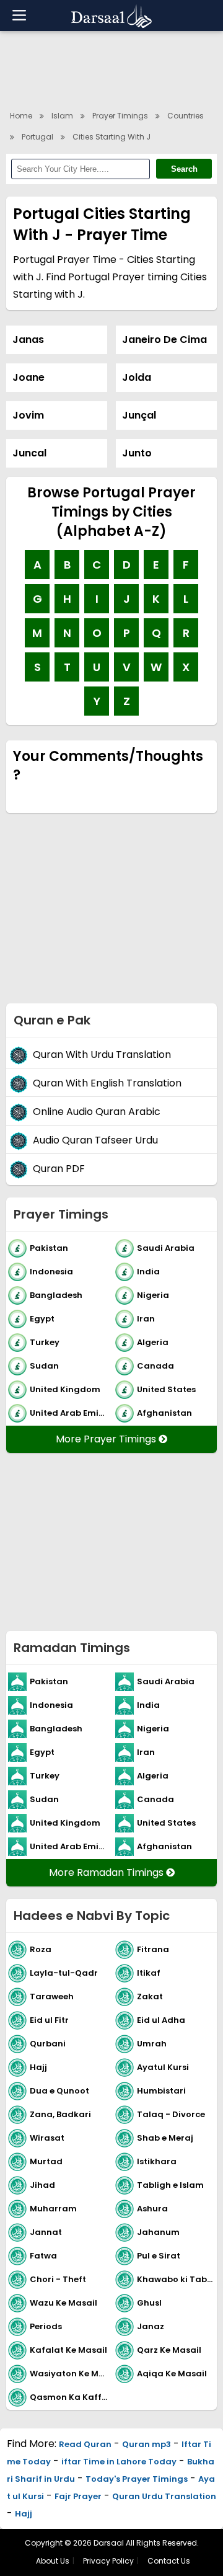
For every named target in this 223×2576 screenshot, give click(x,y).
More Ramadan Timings (107, 1872)
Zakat (150, 1996)
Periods (46, 2326)
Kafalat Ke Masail (68, 2350)
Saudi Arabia (166, 1248)
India (148, 1272)
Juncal (29, 453)
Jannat (46, 2232)
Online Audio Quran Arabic (97, 1112)
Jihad (42, 2185)
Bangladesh (56, 1295)
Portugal (37, 137)
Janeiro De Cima (164, 340)
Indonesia (51, 1272)
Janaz (151, 2326)
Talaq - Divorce (171, 2114)
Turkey (45, 1342)
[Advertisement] (111, 915)
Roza (41, 1949)
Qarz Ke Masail (169, 2350)
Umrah (152, 2044)
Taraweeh (52, 1996)
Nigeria (153, 1295)
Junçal (139, 415)
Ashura (152, 2209)
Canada (155, 1366)
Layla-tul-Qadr (64, 1973)
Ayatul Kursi (163, 2067)
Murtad (46, 2161)
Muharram (53, 2209)
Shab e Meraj (165, 2138)
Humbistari (161, 2091)
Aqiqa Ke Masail (172, 2374)
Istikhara (157, 2161)
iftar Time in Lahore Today (119, 2462)
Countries (186, 116)
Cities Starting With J (111, 137)
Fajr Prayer (78, 2496)
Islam (62, 116)
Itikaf (149, 1973)
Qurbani (48, 2044)
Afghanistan (164, 1413)
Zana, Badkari (60, 2114)
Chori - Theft (58, 2279)
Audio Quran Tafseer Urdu (95, 1141)
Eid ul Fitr (49, 2020)
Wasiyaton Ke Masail (70, 2374)
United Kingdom (65, 1389)
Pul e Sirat (159, 2256)
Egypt (42, 1319)
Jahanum (158, 2232)
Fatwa (43, 2256)
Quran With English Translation (107, 1084)
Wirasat (47, 2138)
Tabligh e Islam (170, 2185)
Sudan (44, 1366)
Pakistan (49, 1248)
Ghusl (149, 2303)
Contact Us (169, 2561)
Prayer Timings (120, 116)
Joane (28, 377)
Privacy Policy (108, 2561)
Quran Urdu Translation (164, 2496)
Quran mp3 (146, 2444)
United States (166, 1389)
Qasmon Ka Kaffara (70, 2397)
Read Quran (85, 2444)
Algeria (153, 1342)
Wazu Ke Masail (63, 2303)
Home (21, 116)
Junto (137, 453)
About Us (53, 2561)
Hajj (38, 2067)
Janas (28, 340)
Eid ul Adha (161, 2020)
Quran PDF (59, 1169)
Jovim (28, 415)
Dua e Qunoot (59, 2091)
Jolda (137, 377)
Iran (146, 1319)
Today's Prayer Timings (137, 2479)
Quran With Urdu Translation (102, 1055)
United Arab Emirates (70, 1413)
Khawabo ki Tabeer (177, 2279)
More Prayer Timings (107, 1439)
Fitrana (153, 1949)
